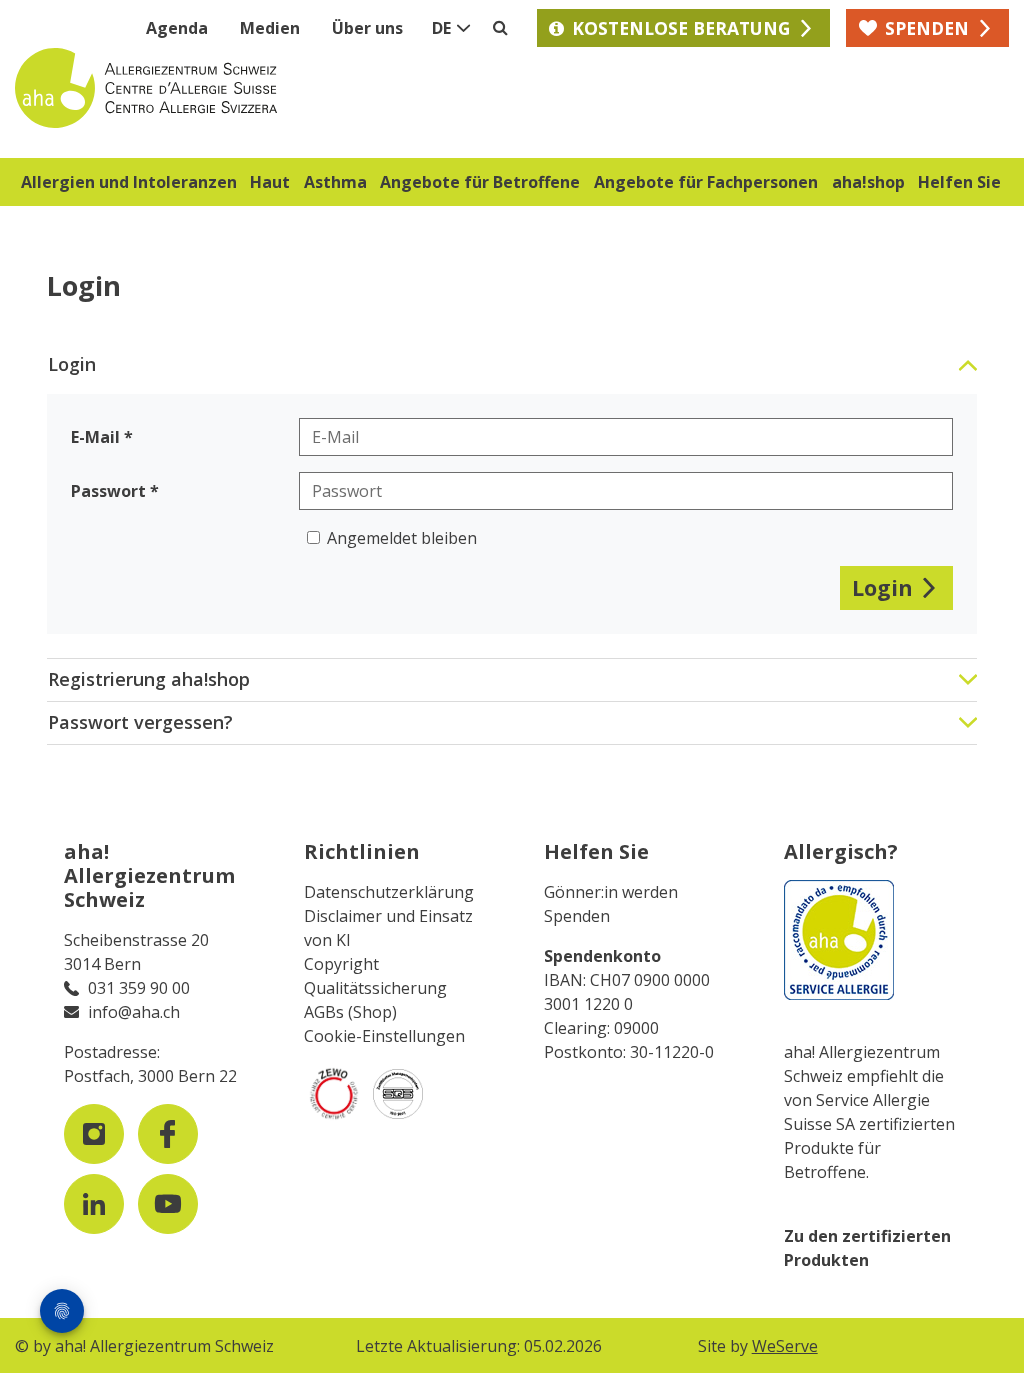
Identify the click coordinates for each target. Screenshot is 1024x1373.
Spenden (577, 916)
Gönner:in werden (611, 892)
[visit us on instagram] (94, 1134)
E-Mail (95, 437)
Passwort (108, 491)
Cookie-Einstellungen (384, 1036)
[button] (129, 185)
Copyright (341, 964)
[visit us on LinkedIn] (94, 1204)
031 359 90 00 (139, 988)
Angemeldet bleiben (402, 538)
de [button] (441, 28)
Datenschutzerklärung (389, 892)
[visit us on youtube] (168, 1204)
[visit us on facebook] (168, 1134)
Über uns (367, 28)
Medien (270, 28)
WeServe (785, 1346)
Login (882, 587)
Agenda (177, 28)
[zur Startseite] (263, 88)
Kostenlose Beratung (681, 28)
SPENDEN (927, 28)
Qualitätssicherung (375, 988)
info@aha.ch (134, 1012)
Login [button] (72, 364)
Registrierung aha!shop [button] (149, 679)
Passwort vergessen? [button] (140, 722)
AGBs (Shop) (350, 1012)
